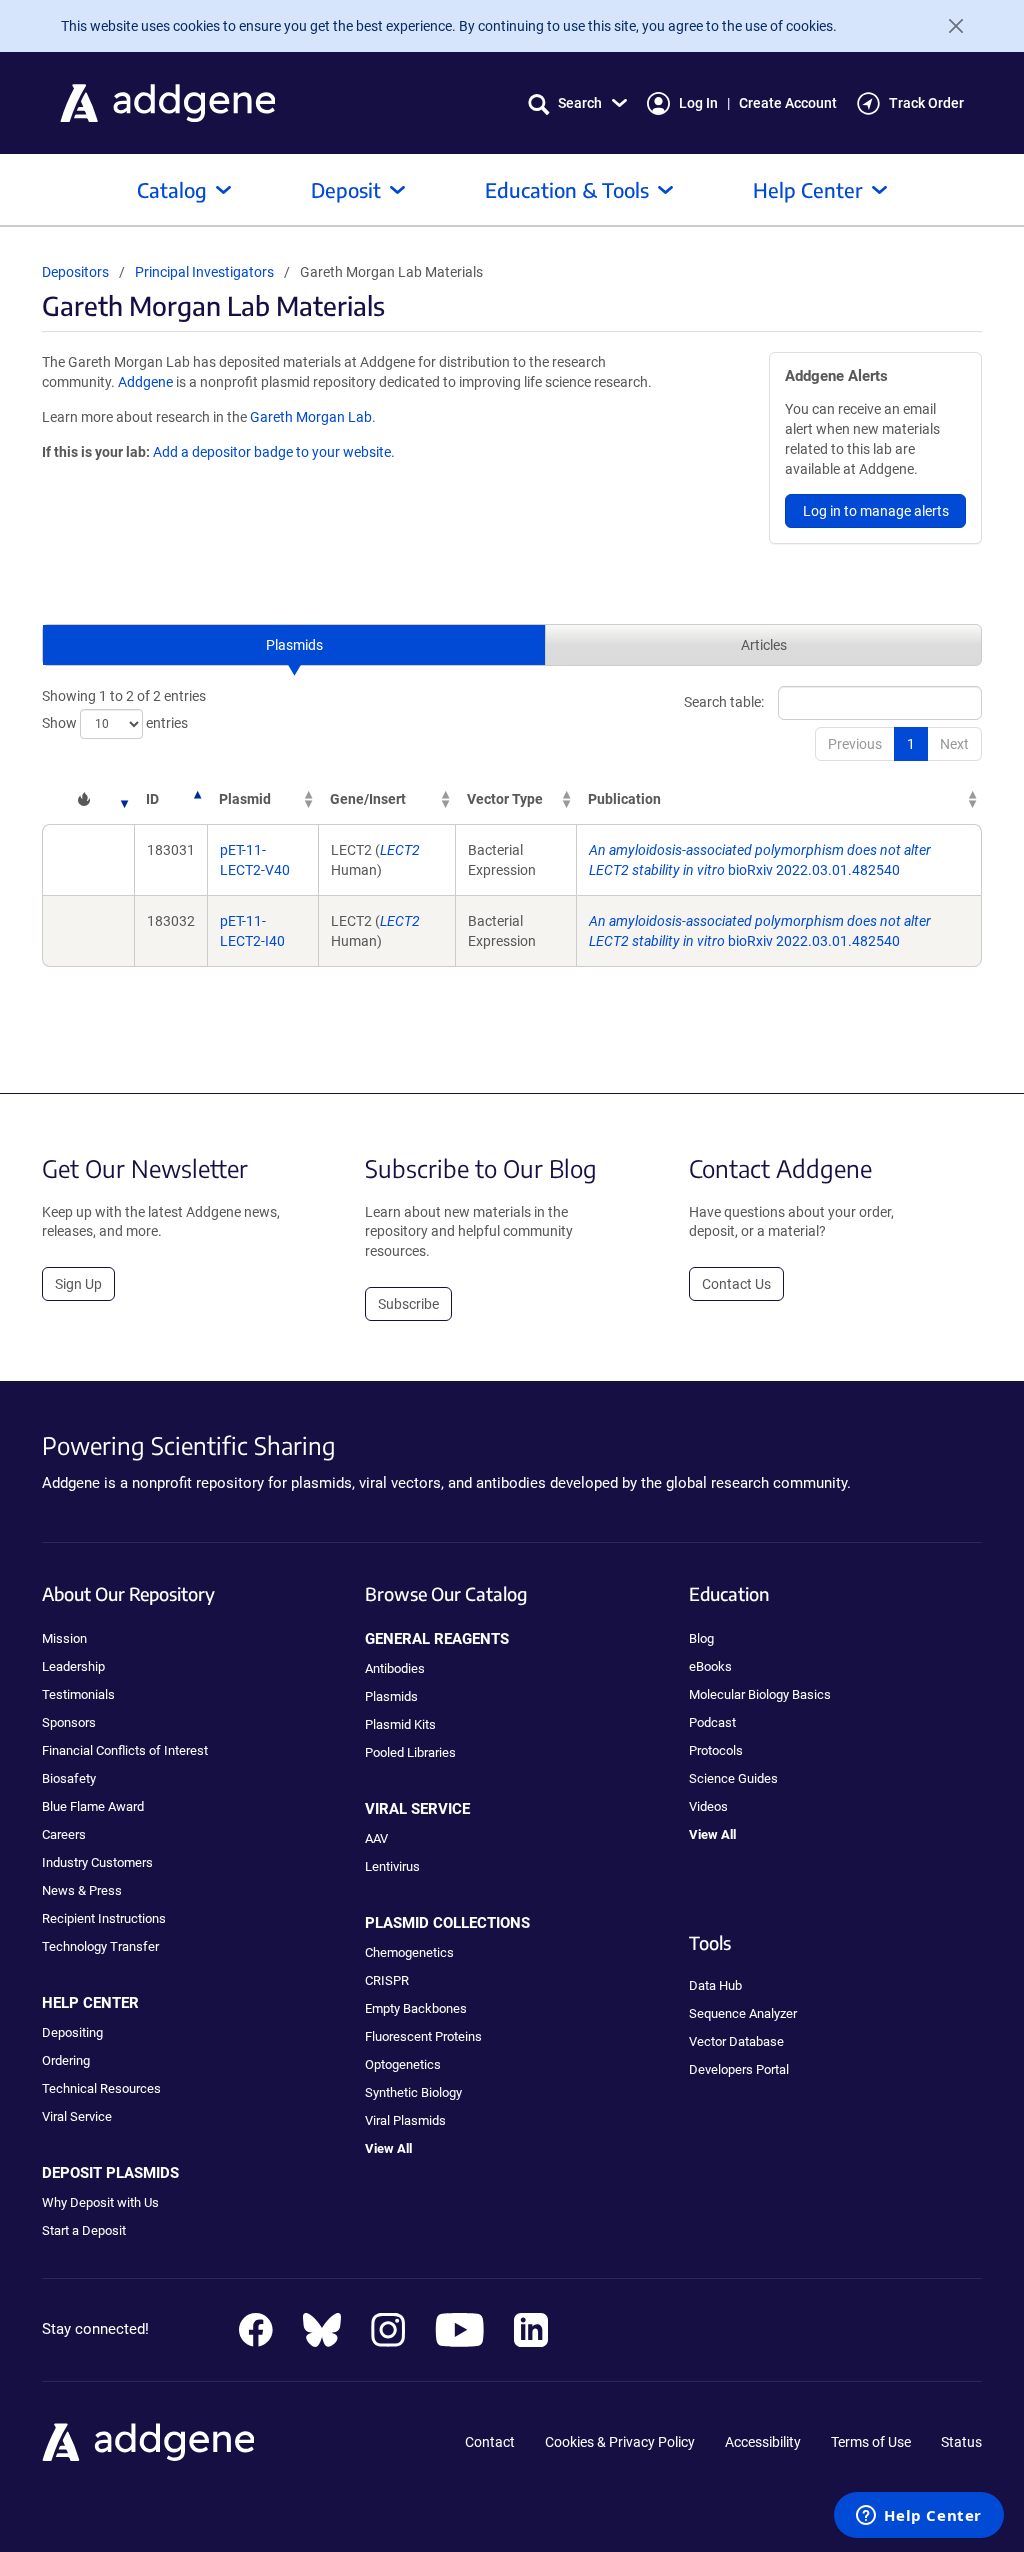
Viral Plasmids (405, 2120)
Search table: (724, 702)
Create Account (788, 103)
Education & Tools (567, 189)
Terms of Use (871, 2442)
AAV (376, 1838)
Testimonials (78, 1694)
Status (961, 2442)
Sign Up (78, 1284)
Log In (698, 103)
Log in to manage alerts (876, 511)
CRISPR (387, 1980)
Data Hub (715, 1985)
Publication (624, 799)
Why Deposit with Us (100, 2202)
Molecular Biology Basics (760, 1694)
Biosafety (69, 1778)
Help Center (808, 189)
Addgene (145, 382)
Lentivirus (392, 1866)
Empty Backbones (416, 2008)
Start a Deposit (84, 2230)
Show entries (115, 723)
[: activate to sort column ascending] (88, 799)
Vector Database (736, 2041)
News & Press (82, 1890)
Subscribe (408, 1304)
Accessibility (763, 2442)
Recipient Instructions (104, 1918)
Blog (701, 1638)
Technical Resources (101, 2088)
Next (954, 744)
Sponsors (69, 1722)
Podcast (712, 1722)
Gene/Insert (368, 799)
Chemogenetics (409, 1952)
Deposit (346, 189)
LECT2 (400, 850)
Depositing (72, 2032)
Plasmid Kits (400, 1724)
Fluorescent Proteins (423, 2036)
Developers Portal (739, 2069)
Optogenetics (403, 2064)
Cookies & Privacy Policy (620, 2442)
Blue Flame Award (93, 1806)
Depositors (75, 272)
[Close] (948, 26)
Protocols (716, 1750)
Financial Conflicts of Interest (125, 1750)
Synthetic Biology (413, 2092)
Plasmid (245, 799)
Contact (490, 2442)
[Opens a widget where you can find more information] (919, 2517)
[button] (577, 103)
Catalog (172, 189)
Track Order (926, 103)
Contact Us (736, 1284)
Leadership (73, 1666)
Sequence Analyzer (743, 2013)
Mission (64, 1638)
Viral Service (77, 2116)
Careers (64, 1834)
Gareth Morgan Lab (311, 417)
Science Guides (733, 1778)
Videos (708, 1806)
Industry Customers (97, 1862)
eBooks (710, 1666)
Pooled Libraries (410, 1752)
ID (152, 799)
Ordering (66, 2060)
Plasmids (294, 645)
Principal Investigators (204, 272)
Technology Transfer (100, 1946)
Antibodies (395, 1668)
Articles (764, 645)
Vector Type (505, 799)
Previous (855, 744)
